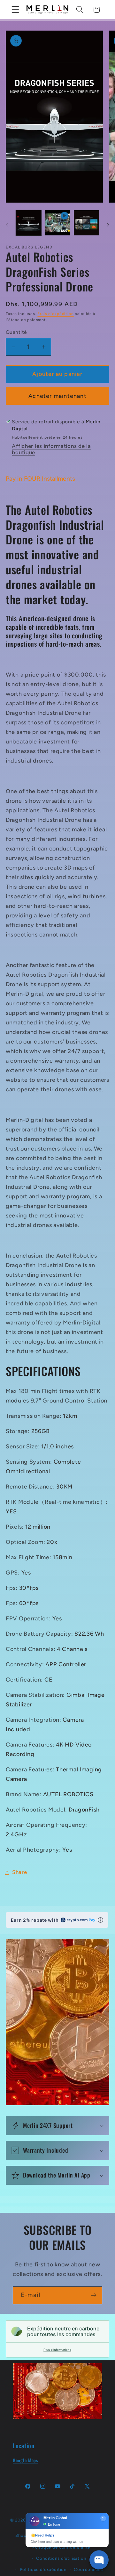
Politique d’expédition (43, 2569)
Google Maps (26, 2460)
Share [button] (20, 1872)
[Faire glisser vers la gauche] (7, 225)
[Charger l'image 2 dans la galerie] (86, 223)
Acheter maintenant (57, 396)
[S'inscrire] (93, 2295)
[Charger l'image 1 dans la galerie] (29, 223)
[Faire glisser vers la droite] (108, 225)
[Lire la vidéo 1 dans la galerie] (58, 223)
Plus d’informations (57, 2350)
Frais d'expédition (55, 314)
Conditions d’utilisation (61, 2558)
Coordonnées (88, 2569)
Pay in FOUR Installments (40, 479)
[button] (15, 10)
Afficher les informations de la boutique (51, 449)
